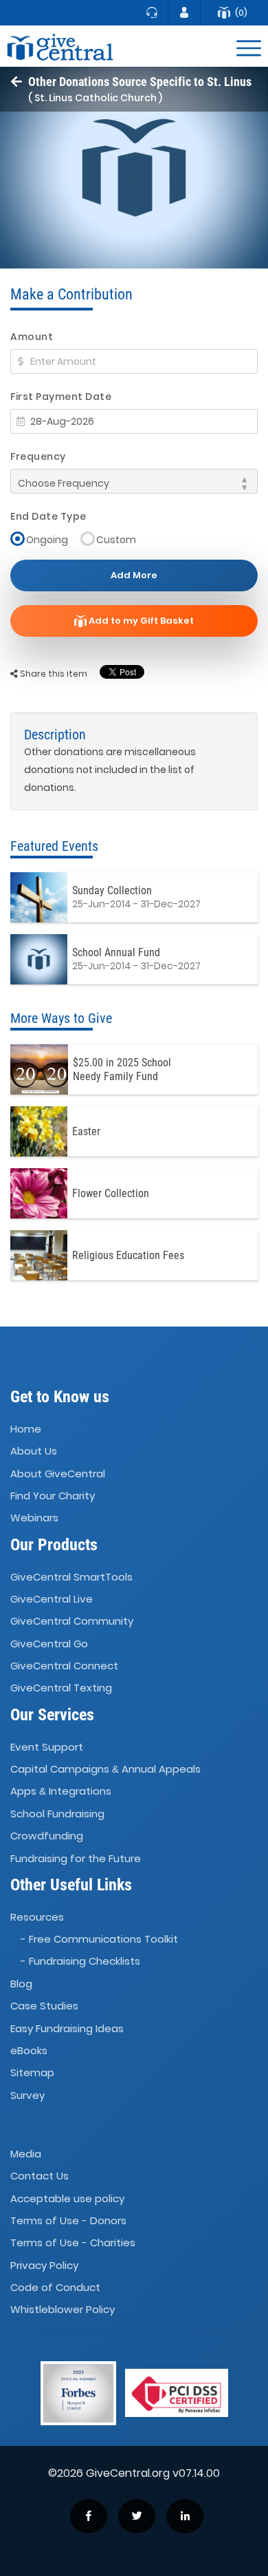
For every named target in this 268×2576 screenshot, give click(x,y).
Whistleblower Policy (63, 2310)
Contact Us (40, 2176)
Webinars (34, 1518)
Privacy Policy (44, 2265)
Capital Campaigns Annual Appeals (105, 1769)
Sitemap (32, 2072)
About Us (34, 1451)
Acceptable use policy (67, 2198)
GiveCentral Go (49, 1644)
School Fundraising (57, 1814)
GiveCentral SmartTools (71, 1577)
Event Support (47, 1747)
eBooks (29, 2050)
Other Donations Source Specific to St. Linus (140, 82)
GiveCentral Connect (64, 1666)
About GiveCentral (58, 1474)
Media (26, 2154)
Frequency (38, 456)
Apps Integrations (61, 1792)
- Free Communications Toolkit (99, 1939)
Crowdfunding (47, 1836)
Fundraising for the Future (76, 1858)
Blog (21, 1984)
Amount (32, 337)
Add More (134, 575)
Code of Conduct (55, 2287)
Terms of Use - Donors (68, 2220)
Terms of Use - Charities (73, 2243)
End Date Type (48, 516)
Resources (37, 1917)
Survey (27, 2095)
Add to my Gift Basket (140, 621)
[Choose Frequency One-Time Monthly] (134, 481)
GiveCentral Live (52, 1599)
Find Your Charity (53, 1496)
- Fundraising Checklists (80, 1962)
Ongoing (47, 539)
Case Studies (44, 2006)
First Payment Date (61, 397)
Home (26, 1429)
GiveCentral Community (72, 1622)
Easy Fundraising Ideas (67, 2028)
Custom (116, 539)
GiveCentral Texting (61, 1688)
